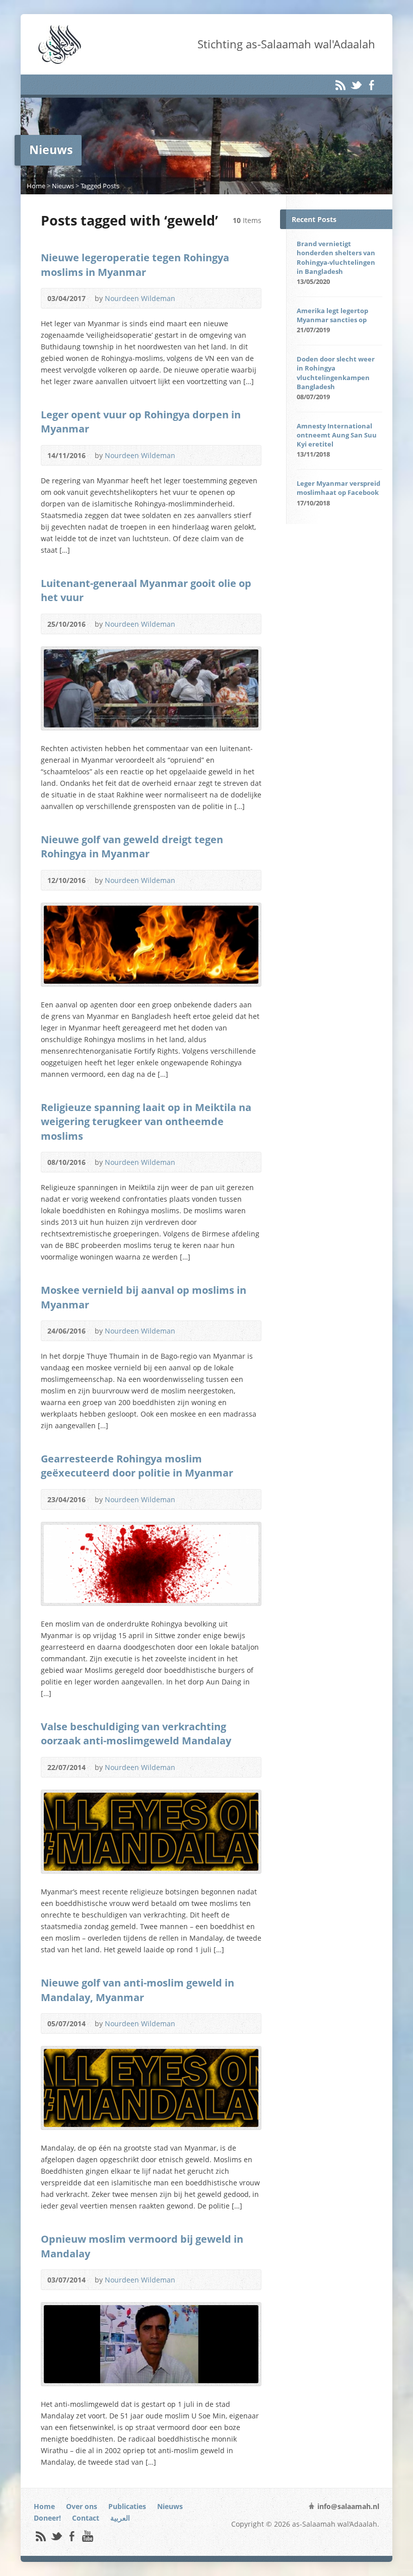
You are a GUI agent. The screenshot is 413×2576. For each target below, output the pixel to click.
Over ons (82, 2506)
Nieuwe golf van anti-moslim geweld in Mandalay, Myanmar (137, 1990)
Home (36, 186)
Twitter (356, 85)
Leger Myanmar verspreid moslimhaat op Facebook (338, 488)
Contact (86, 2518)
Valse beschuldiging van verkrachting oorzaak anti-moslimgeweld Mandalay (136, 1733)
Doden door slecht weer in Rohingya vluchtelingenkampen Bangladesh (336, 373)
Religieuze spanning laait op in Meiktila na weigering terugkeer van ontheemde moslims (146, 1121)
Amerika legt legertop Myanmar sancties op (332, 315)
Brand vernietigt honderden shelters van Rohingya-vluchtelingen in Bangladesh (336, 257)
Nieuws (63, 186)
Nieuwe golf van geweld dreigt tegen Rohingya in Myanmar (132, 846)
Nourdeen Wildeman (140, 298)
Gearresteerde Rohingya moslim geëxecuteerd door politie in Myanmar (137, 1465)
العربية (120, 2518)
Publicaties (127, 2506)
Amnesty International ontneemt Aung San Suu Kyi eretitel (337, 435)
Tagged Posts (100, 186)
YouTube (87, 2536)
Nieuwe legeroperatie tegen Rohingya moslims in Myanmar (135, 264)
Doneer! (47, 2518)
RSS (340, 85)
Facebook (371, 85)
